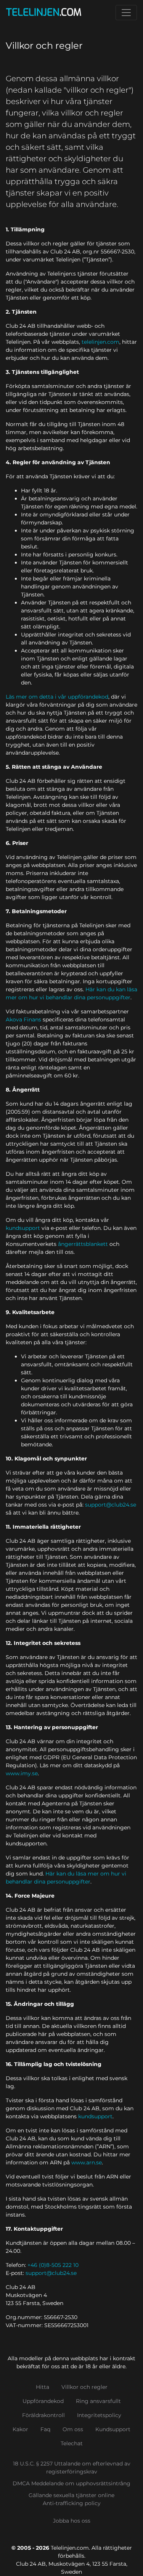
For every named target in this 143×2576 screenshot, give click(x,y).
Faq (45, 2429)
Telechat (72, 2443)
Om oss (73, 2429)
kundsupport (23, 1228)
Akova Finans (23, 1019)
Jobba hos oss (72, 2521)
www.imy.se (22, 1773)
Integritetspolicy (99, 2415)
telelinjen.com (100, 342)
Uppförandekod (43, 2401)
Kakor (20, 2429)
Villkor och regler (84, 2387)
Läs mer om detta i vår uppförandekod (57, 697)
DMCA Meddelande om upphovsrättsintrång (71, 2483)
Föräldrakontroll (43, 2415)
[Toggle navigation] (126, 13)
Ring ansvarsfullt (98, 2401)
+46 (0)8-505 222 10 (53, 2265)
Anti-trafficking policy (72, 2503)
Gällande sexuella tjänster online (71, 2495)
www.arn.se (87, 2162)
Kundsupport (113, 2429)
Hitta (43, 2387)
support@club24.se (111, 1505)
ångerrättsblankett (83, 1244)
